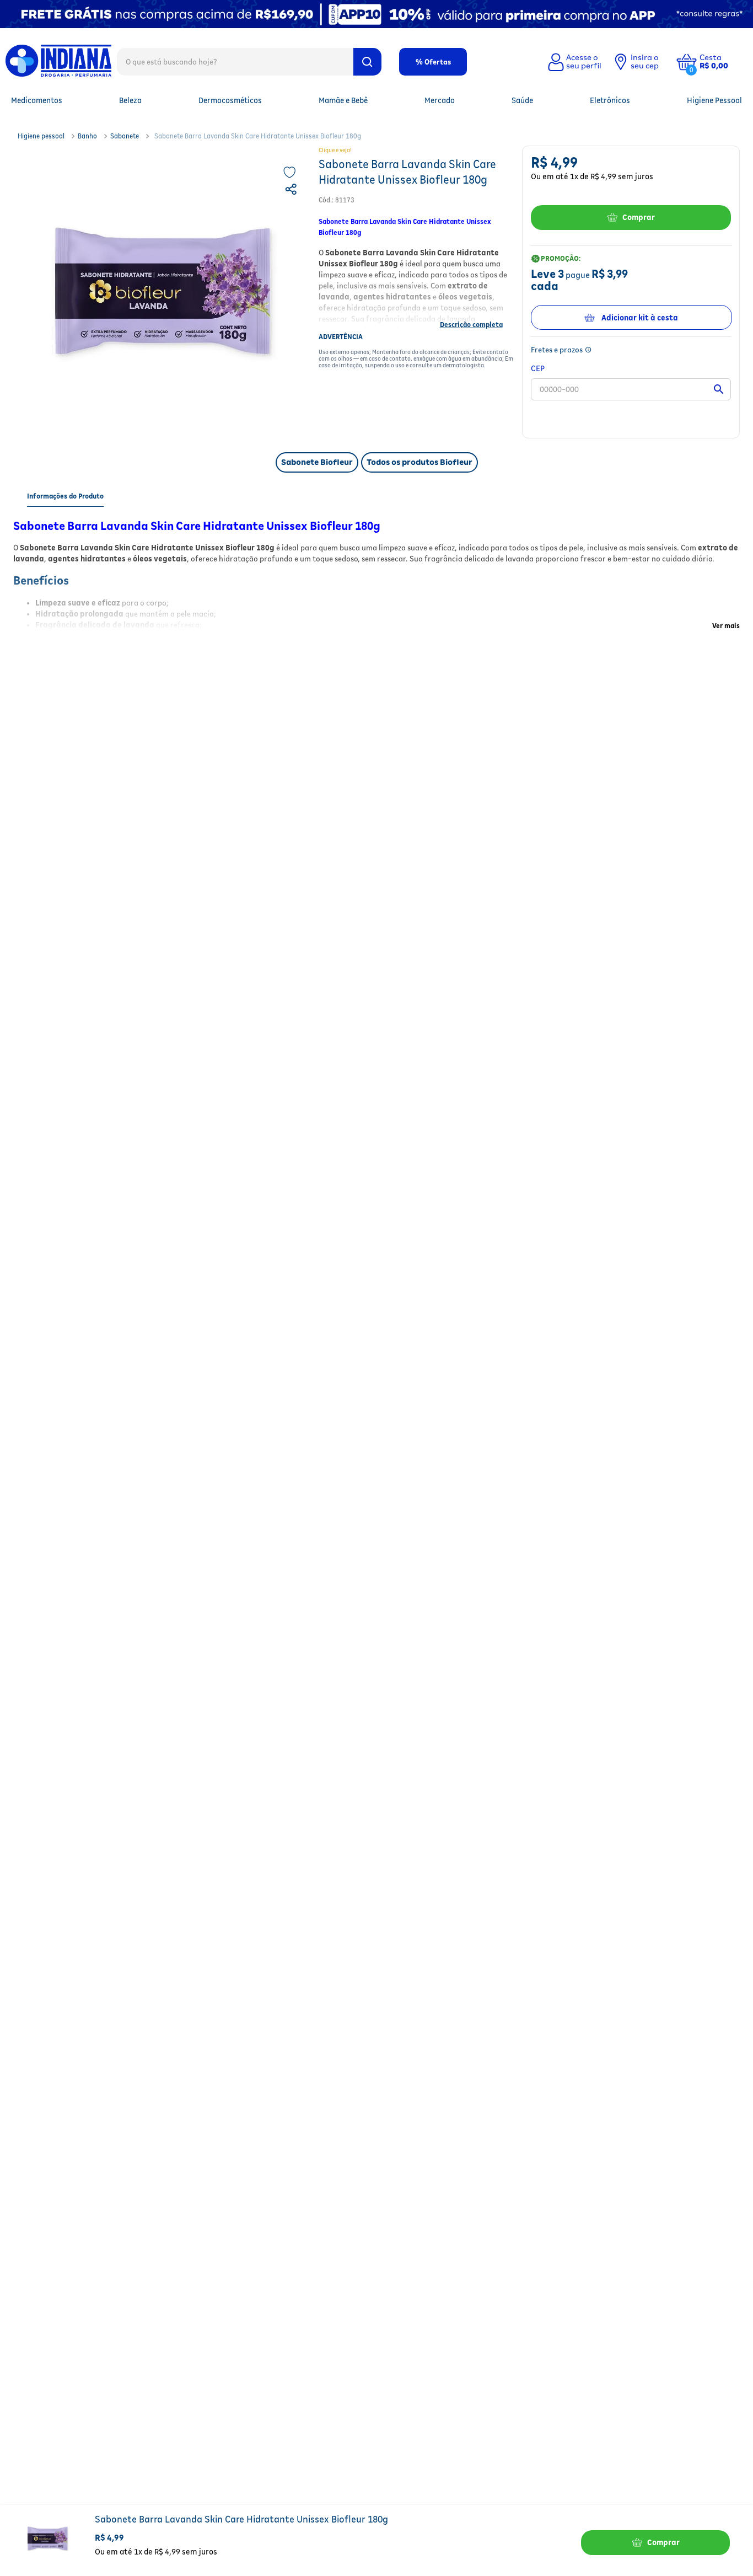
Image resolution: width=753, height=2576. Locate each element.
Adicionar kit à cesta (640, 318)
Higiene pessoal (41, 136)
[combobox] (249, 61)
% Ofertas (433, 62)
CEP (538, 368)
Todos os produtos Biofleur (419, 462)
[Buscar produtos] (367, 62)
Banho (87, 136)
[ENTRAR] (573, 62)
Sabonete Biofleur (317, 462)
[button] (722, 62)
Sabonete (125, 136)
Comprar (639, 217)
